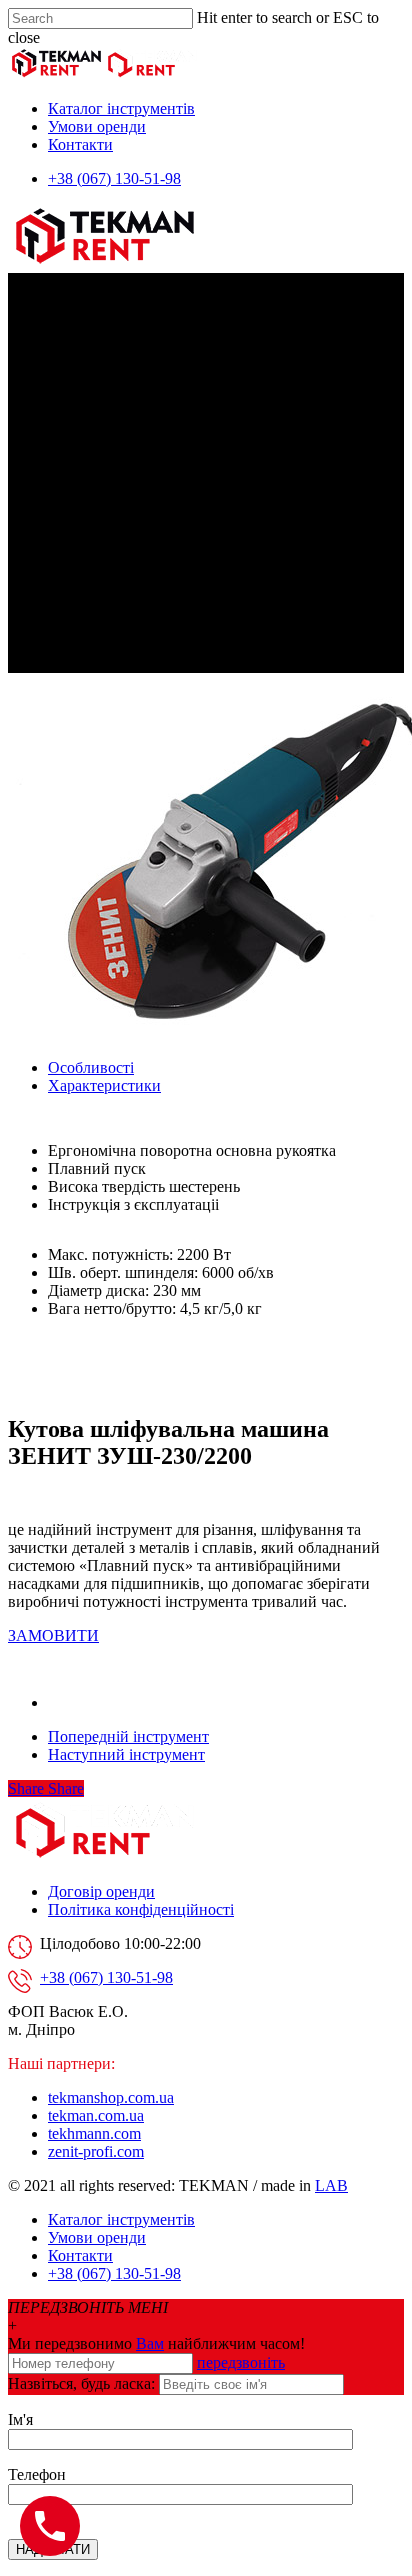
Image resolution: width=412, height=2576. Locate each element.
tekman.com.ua (96, 2115)
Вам (150, 2343)
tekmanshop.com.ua (111, 2097)
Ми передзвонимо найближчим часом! (156, 2343)
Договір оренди (101, 1891)
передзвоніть (241, 2362)
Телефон (37, 2474)
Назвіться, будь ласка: (81, 2383)
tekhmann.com (94, 2133)
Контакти (80, 144)
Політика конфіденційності (141, 1909)
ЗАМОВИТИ (53, 1635)
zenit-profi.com (96, 2151)
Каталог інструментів (121, 108)
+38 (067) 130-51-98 (114, 178)
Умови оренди (97, 126)
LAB (331, 2185)
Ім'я (20, 2419)
